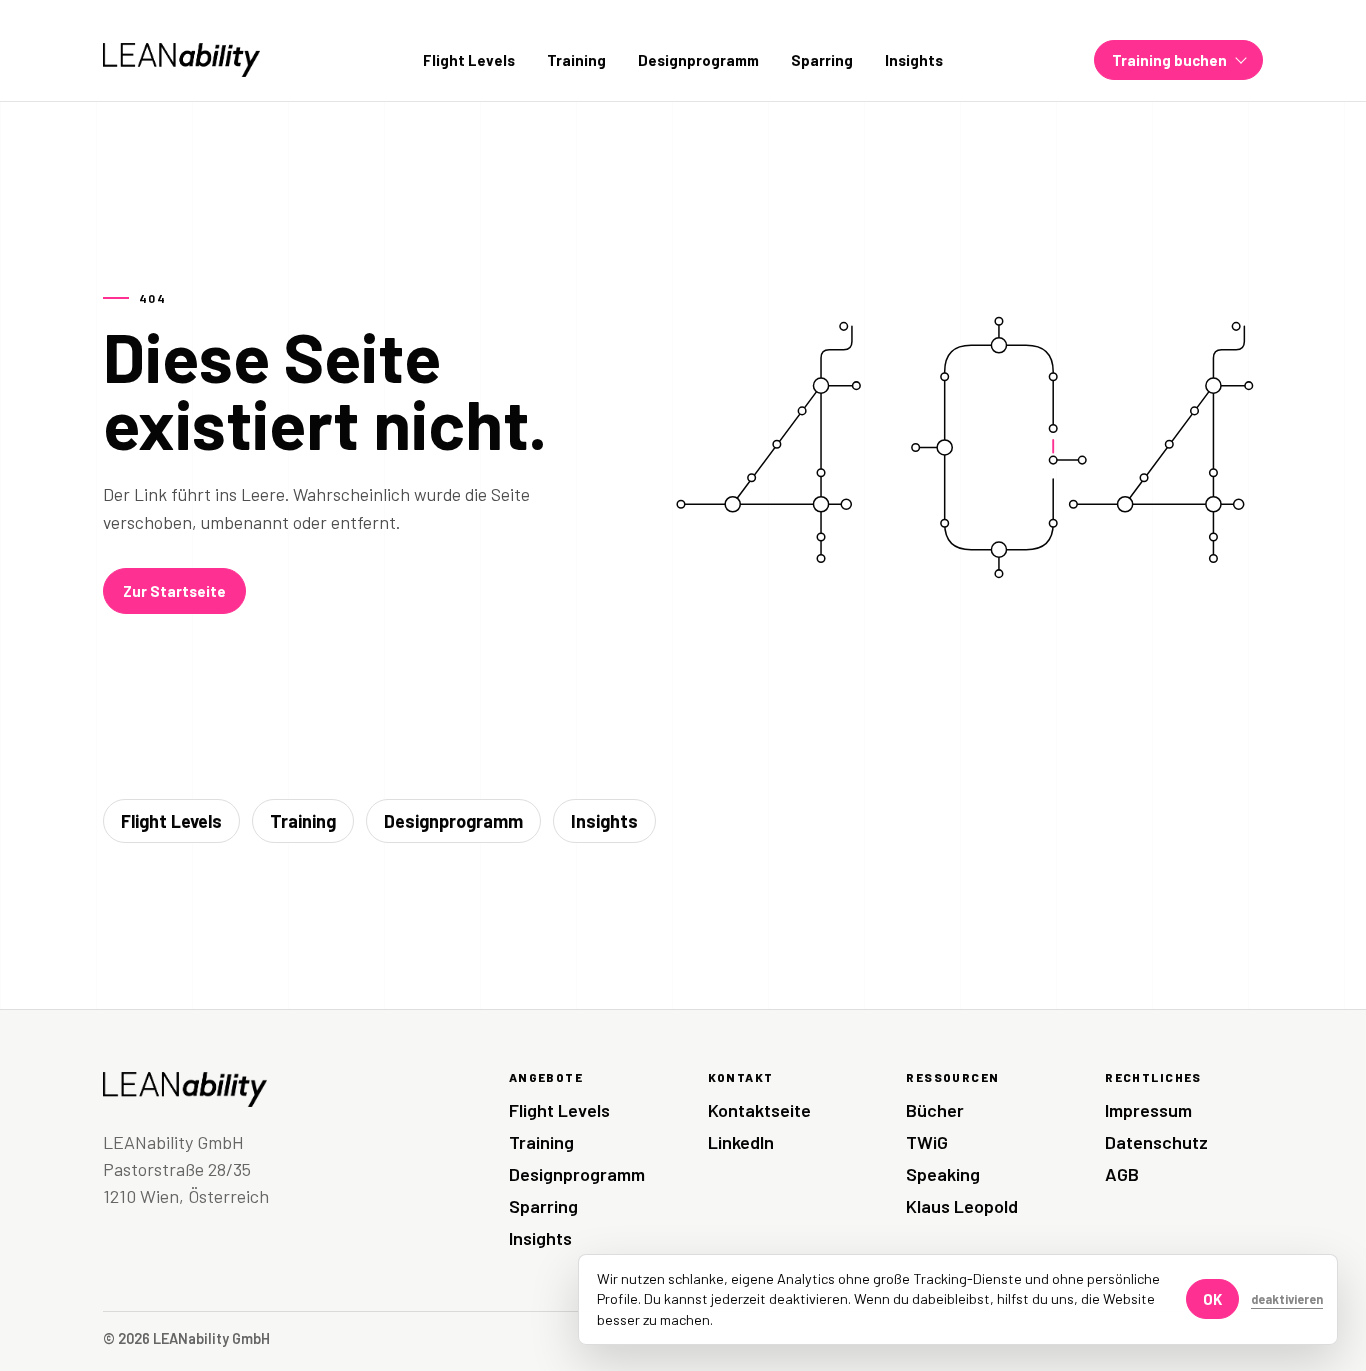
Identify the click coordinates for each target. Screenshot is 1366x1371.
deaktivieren (1287, 1299)
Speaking (943, 1174)
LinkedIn (741, 1142)
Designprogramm (698, 60)
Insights (914, 60)
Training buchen (1169, 60)
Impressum (1148, 1110)
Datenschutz (1156, 1142)
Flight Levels (469, 60)
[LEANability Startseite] (181, 60)
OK (1212, 1299)
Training (576, 60)
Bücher (935, 1110)
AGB (1122, 1174)
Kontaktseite (759, 1110)
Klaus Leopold (962, 1206)
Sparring (822, 60)
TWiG (927, 1142)
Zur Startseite (174, 591)
